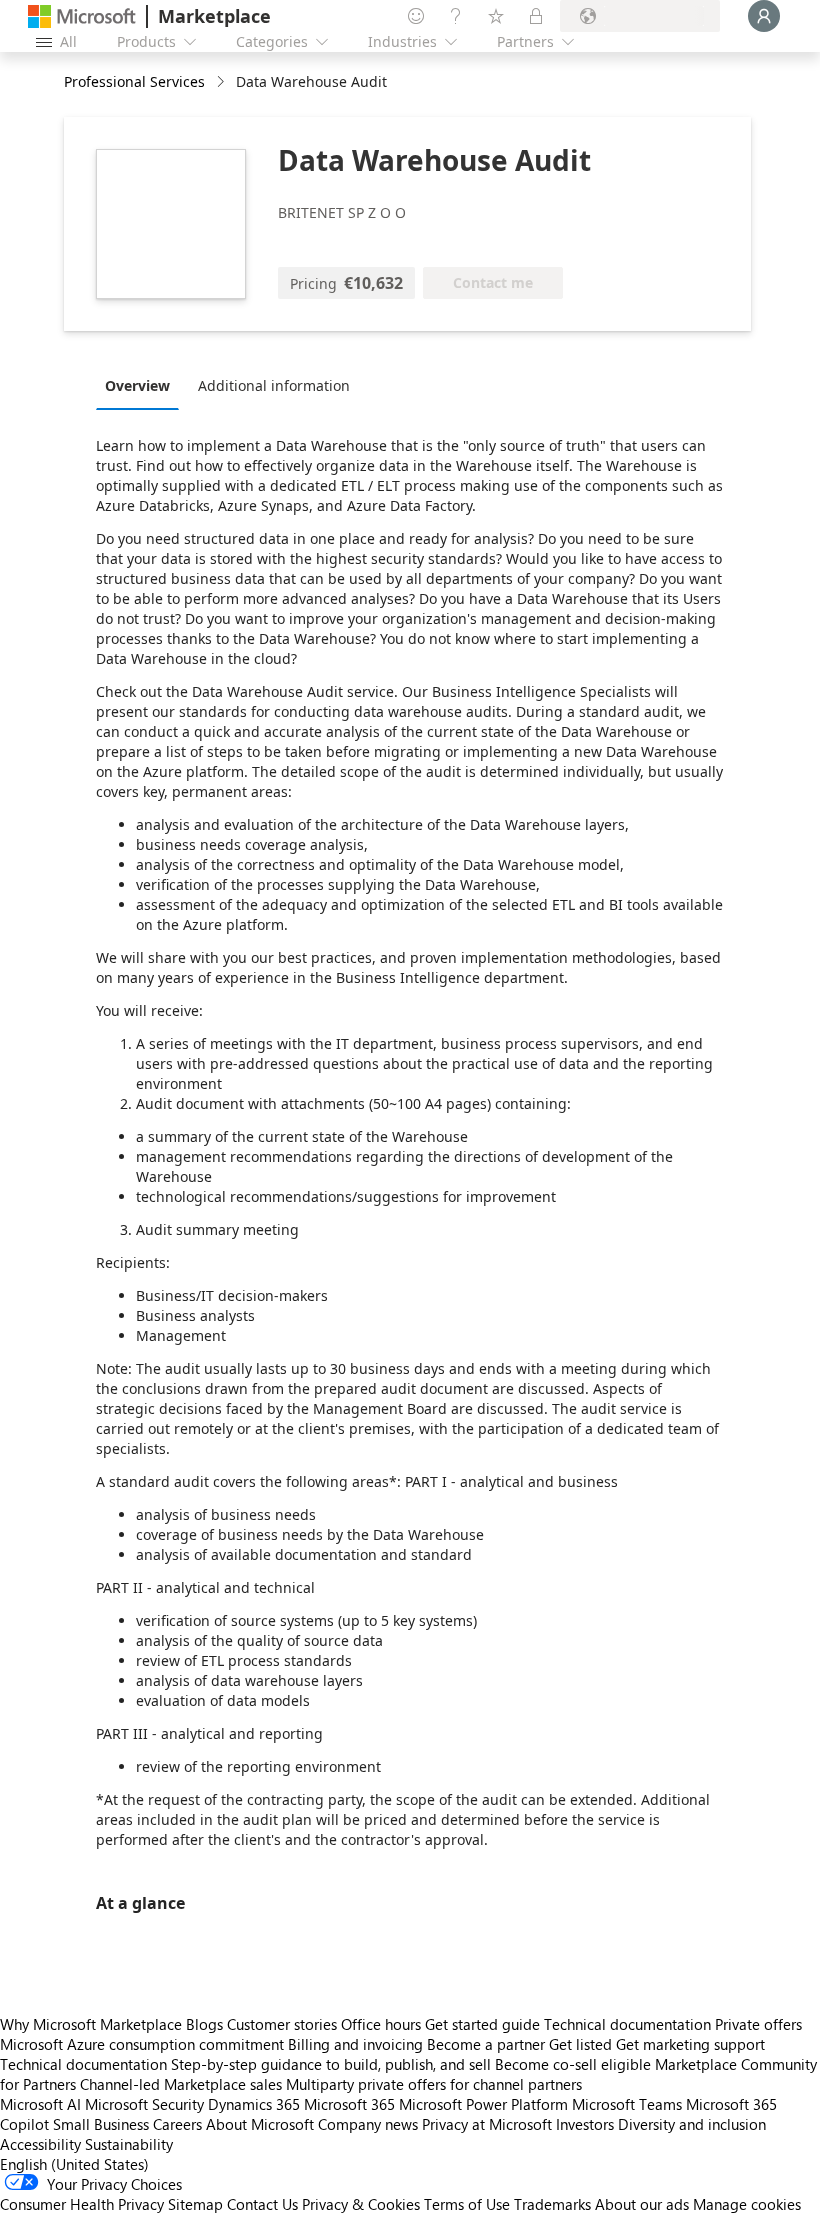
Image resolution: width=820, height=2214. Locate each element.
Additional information (274, 385)
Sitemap (195, 2204)
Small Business (101, 2124)
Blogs (204, 2024)
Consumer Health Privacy (82, 2204)
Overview (137, 385)
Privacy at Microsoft (487, 2124)
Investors (585, 2124)
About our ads (642, 2204)
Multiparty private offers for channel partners (434, 2084)
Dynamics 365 (254, 2104)
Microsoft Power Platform (483, 2104)
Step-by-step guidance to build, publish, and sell (331, 2064)
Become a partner (486, 2044)
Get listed (580, 2044)
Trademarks (552, 2204)
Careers (177, 2124)
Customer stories (282, 2024)
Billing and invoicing (355, 2044)
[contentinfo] (222, 82)
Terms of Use (467, 2204)
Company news (368, 2124)
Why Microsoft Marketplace (91, 2024)
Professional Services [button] (134, 81)
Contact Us (262, 2204)
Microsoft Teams (627, 2104)
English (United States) (74, 2164)
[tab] (142, 385)
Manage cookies (747, 2204)
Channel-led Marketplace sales (181, 2084)
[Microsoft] (82, 16)
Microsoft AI (40, 2104)
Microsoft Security (144, 2104)
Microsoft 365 (349, 2104)
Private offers (758, 2024)
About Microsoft (260, 2124)
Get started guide (482, 2024)
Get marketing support (690, 2044)
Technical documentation (627, 2024)
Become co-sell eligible (573, 2064)
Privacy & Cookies (361, 2204)
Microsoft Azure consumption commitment (144, 2044)
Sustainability (129, 2144)
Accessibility (40, 2144)
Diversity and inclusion (692, 2124)
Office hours (381, 2024)
